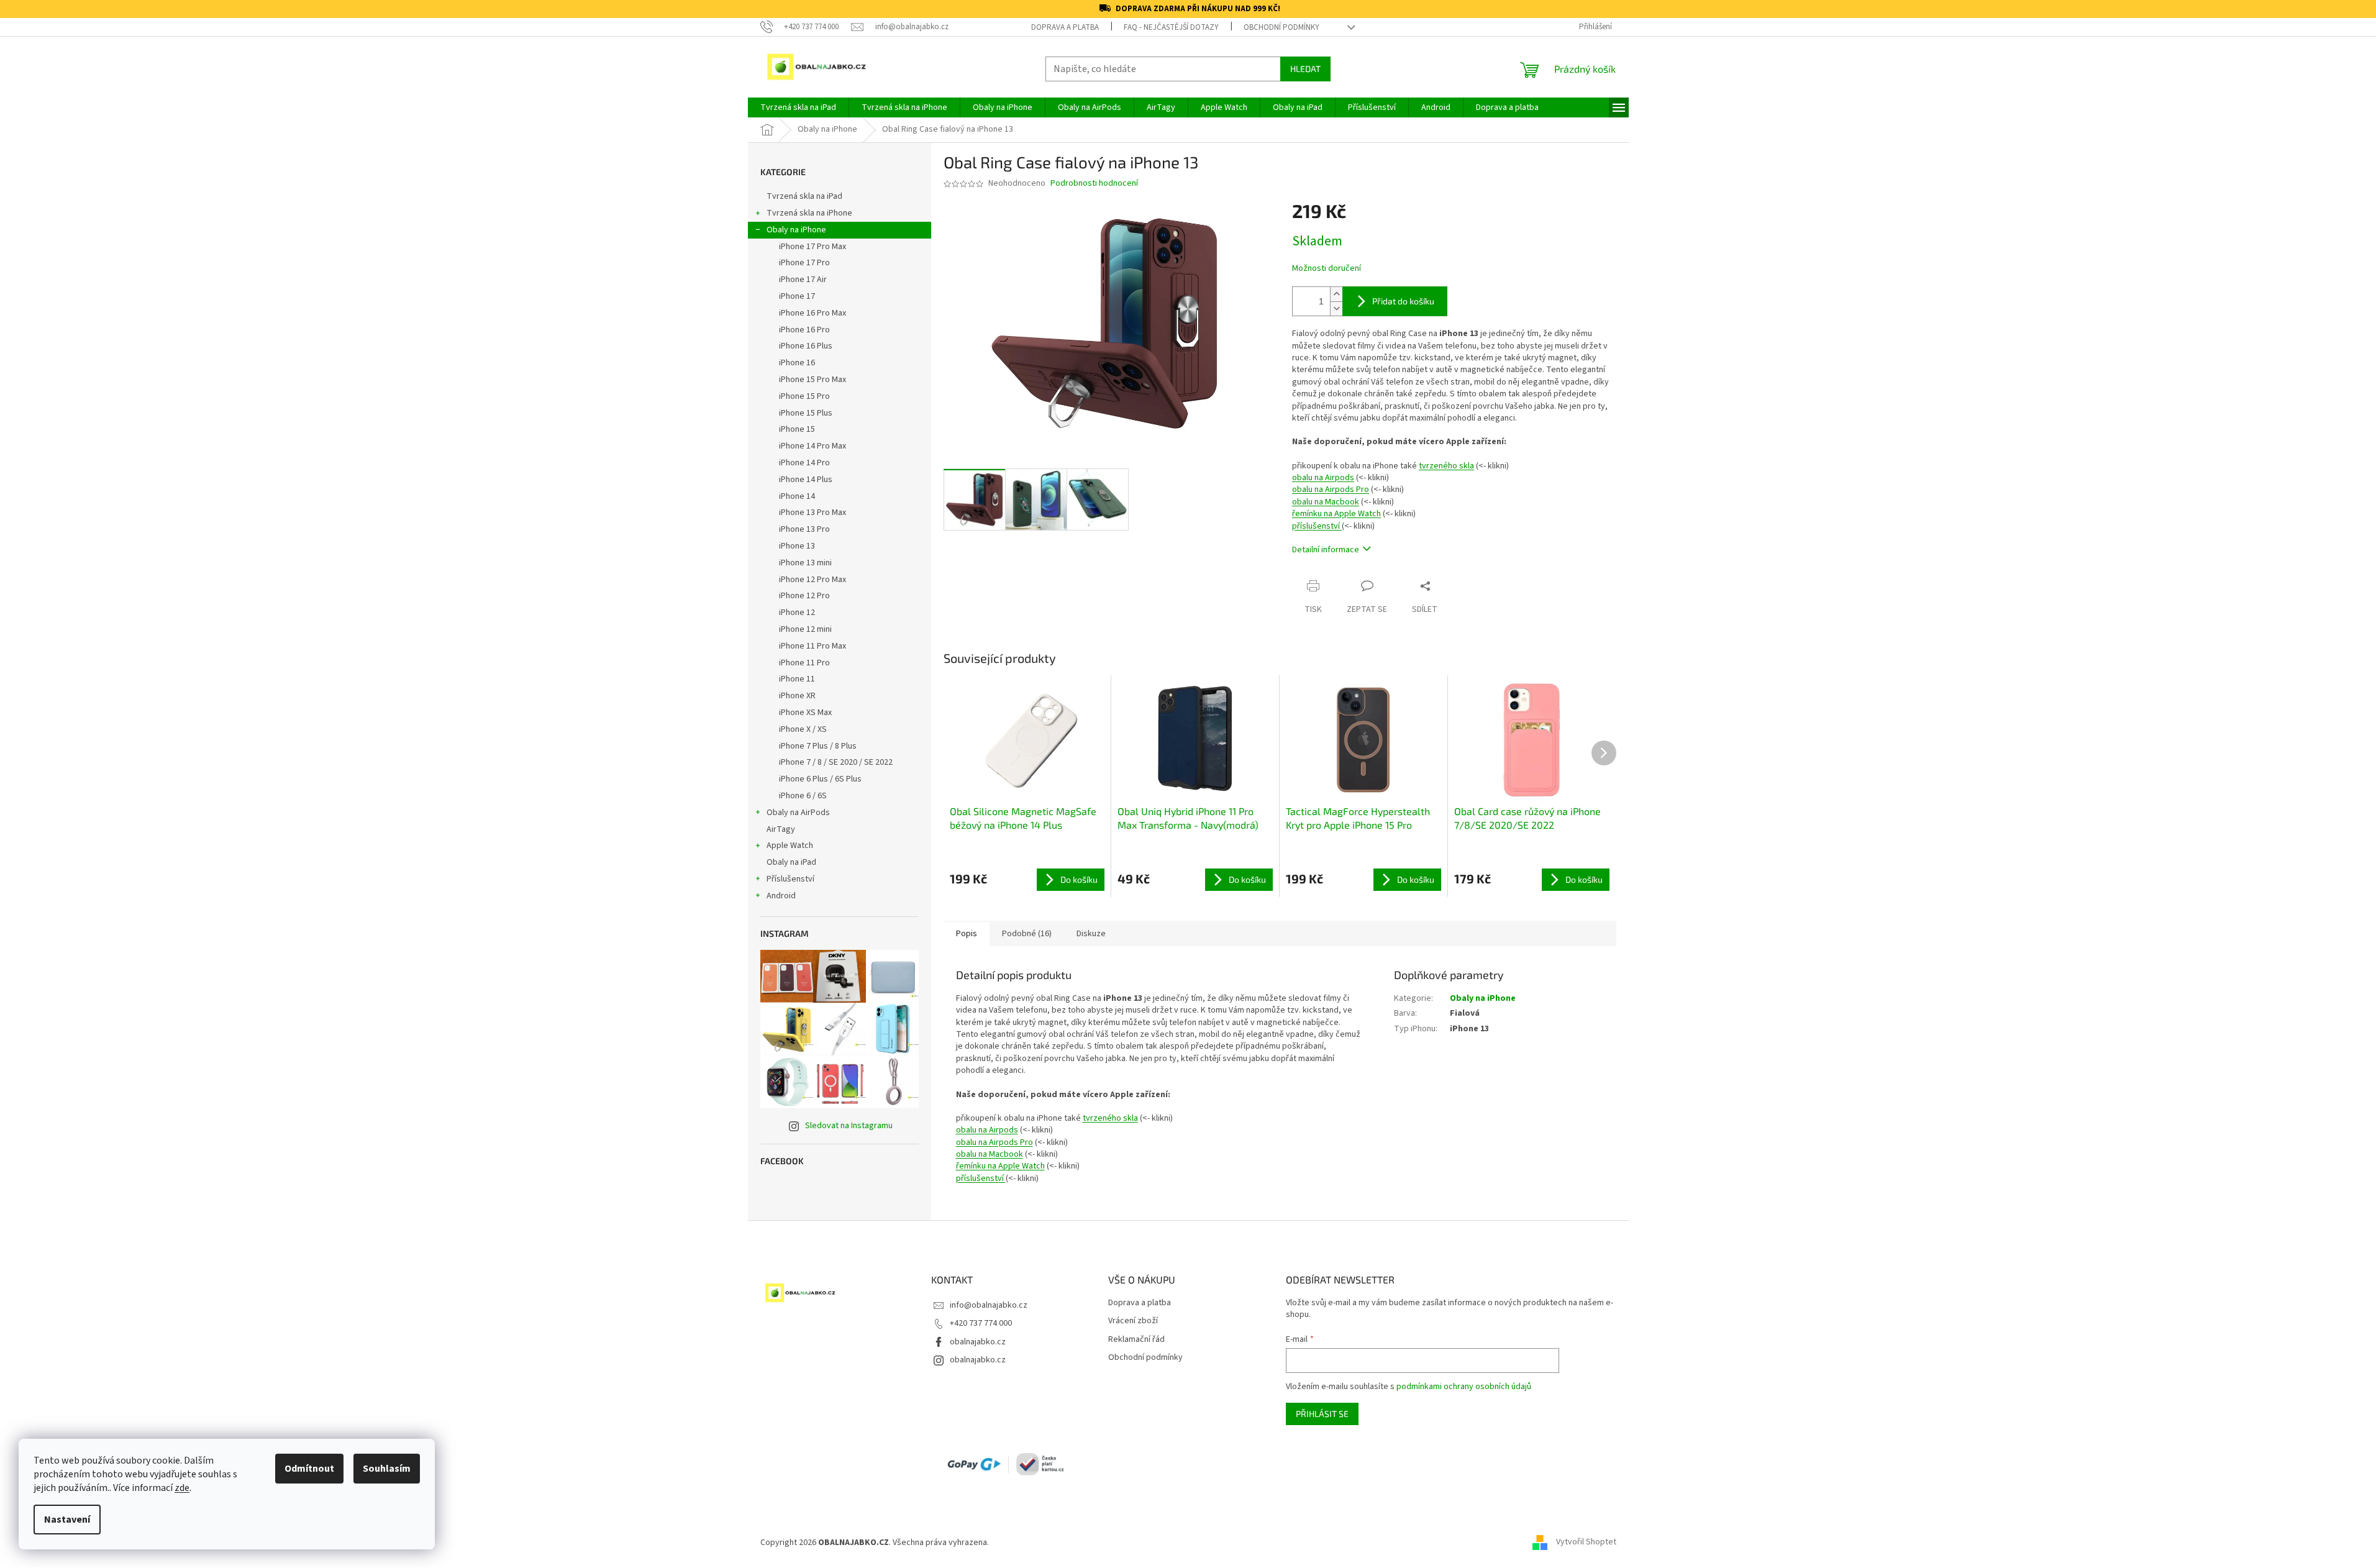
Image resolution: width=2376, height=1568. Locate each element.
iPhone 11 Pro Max (812, 646)
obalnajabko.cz (978, 1342)
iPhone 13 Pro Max (812, 513)
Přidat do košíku (1403, 301)
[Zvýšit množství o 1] (1336, 294)
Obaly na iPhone (796, 230)
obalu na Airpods (1323, 478)
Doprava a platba (1065, 27)
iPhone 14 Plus (806, 480)
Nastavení (67, 1520)
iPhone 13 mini (805, 563)
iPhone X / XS (803, 729)
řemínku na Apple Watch (1336, 514)
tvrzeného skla (1446, 466)
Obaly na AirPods (798, 813)
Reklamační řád (1136, 1340)
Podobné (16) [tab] (1027, 934)
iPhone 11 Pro (804, 663)
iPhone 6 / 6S (803, 796)
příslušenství (1317, 526)
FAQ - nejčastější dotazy (1171, 27)
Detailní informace (1326, 550)
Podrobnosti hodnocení (1094, 184)
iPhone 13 (797, 546)
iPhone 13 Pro (804, 529)
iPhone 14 (797, 496)
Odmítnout (309, 1469)
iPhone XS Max (805, 713)
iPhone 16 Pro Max (812, 313)
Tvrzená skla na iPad (804, 196)
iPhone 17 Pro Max (812, 247)
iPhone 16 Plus (806, 346)
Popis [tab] (967, 934)
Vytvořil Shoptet (1586, 1543)
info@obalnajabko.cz (989, 1305)
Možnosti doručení (1327, 269)
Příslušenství (790, 879)
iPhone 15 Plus (806, 413)
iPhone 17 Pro (804, 263)
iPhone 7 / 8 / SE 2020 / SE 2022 (836, 762)
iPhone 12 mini (805, 629)
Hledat (1305, 69)
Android (781, 896)
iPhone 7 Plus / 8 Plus (818, 746)
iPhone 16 (797, 363)
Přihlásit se (1322, 1414)
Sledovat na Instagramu (849, 1126)
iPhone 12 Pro (804, 596)
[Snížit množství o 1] (1336, 308)
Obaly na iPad (792, 862)
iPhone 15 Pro (804, 396)
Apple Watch (790, 846)
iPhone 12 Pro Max (812, 580)
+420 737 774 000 (981, 1323)
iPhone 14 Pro (804, 463)
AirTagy (781, 829)
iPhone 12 (797, 613)
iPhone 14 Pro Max (812, 446)
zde (182, 1488)
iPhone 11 (797, 679)
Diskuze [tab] (1091, 934)
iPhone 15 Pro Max (812, 380)
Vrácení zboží (1133, 1321)
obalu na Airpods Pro (1331, 490)
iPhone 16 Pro (804, 330)
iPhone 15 (797, 429)
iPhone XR (797, 696)
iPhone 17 (797, 296)
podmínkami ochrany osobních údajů (1464, 1387)
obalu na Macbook (1326, 502)
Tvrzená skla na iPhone (809, 213)
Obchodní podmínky (1281, 27)
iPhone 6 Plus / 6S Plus (820, 779)
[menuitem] (798, 107)
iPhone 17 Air (803, 280)
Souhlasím (387, 1469)
